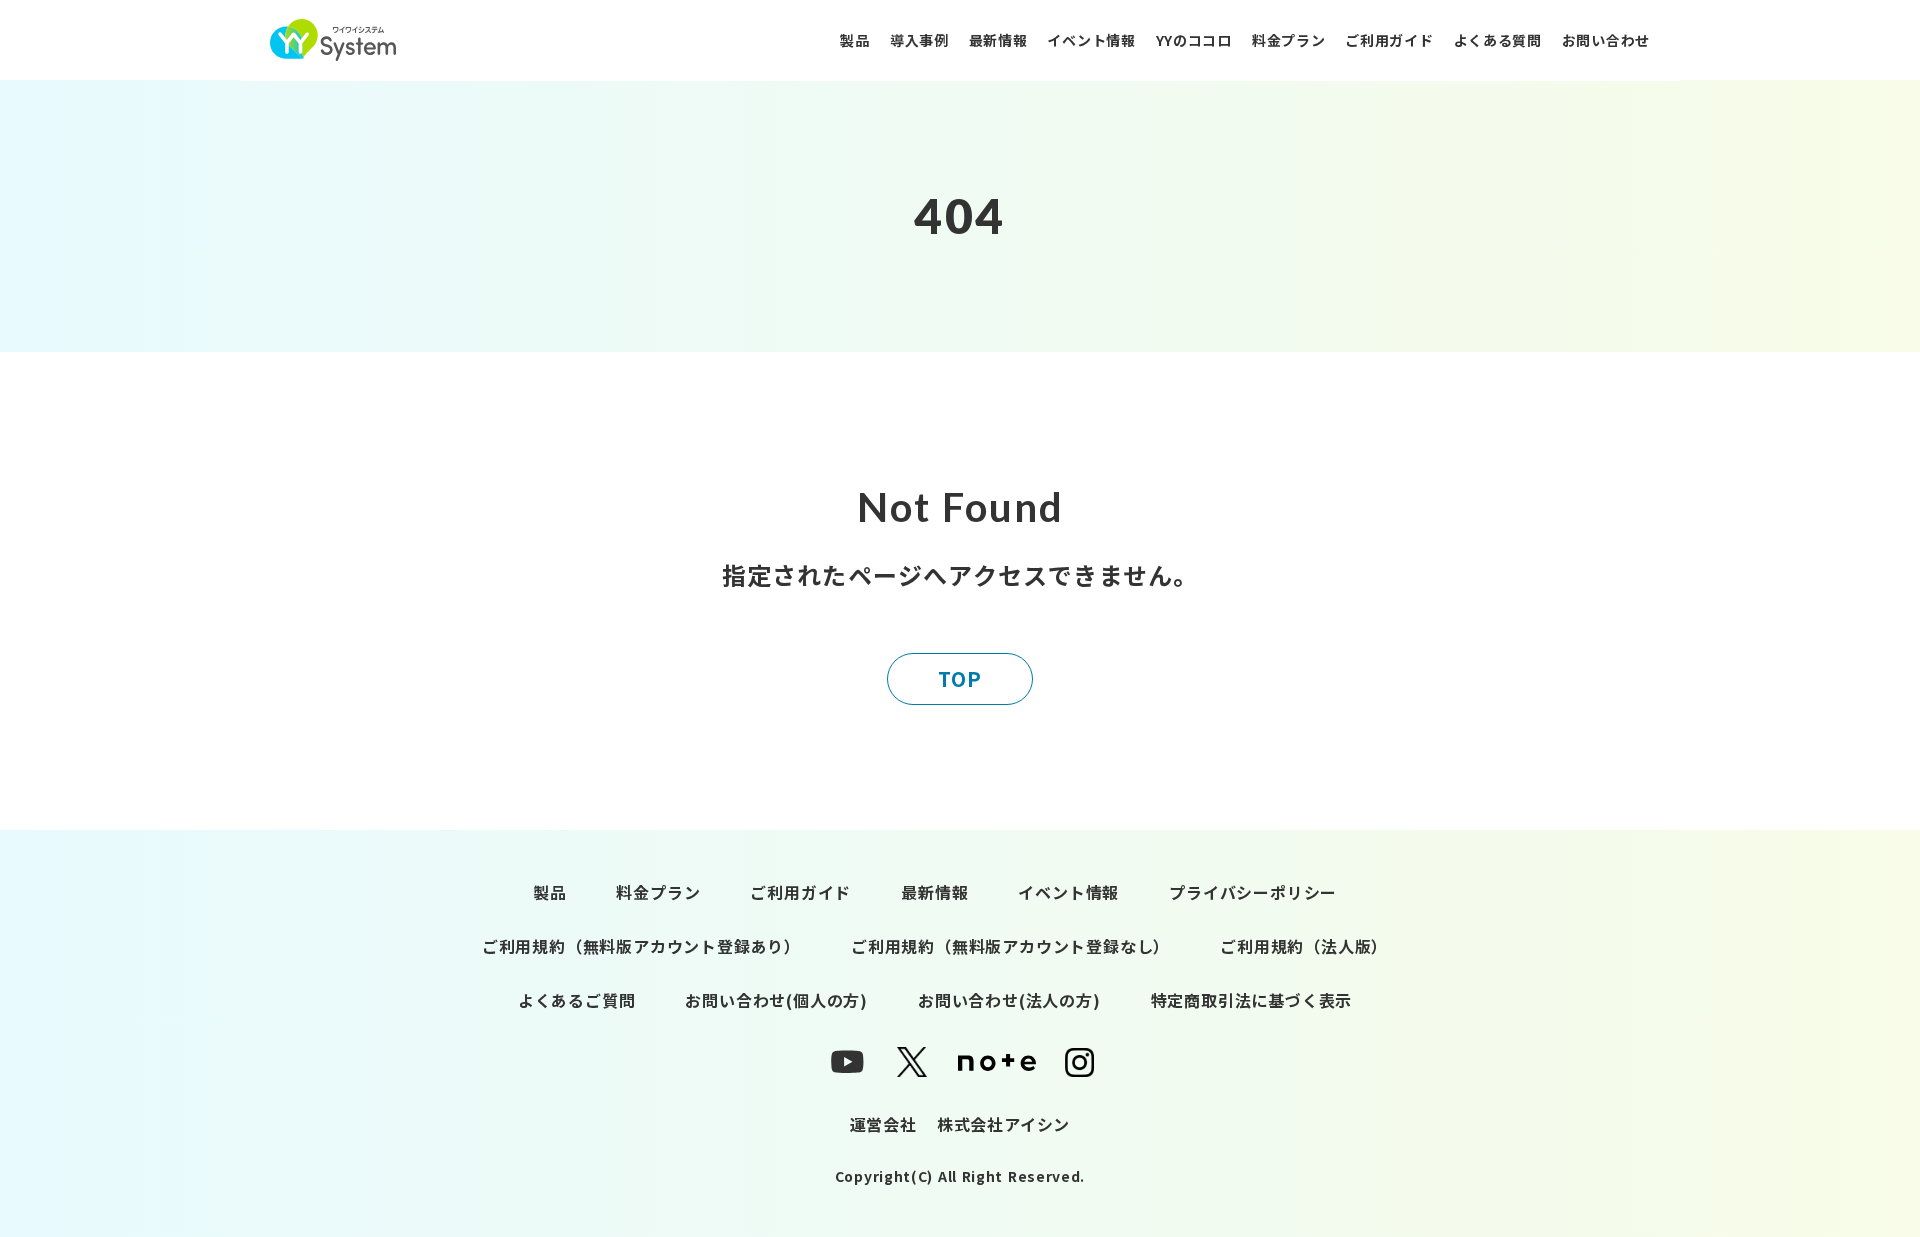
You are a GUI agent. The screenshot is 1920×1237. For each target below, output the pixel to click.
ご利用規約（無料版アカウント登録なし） (1010, 946)
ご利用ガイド (1389, 40)
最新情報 (998, 40)
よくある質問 (1498, 40)
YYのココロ (1194, 40)
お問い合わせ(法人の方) (1009, 1000)
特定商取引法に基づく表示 (1252, 1000)
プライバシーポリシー (1253, 892)
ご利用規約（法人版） (1304, 946)
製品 (854, 40)
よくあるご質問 (577, 1000)
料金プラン (1289, 40)
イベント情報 (1091, 40)
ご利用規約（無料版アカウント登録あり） (641, 946)
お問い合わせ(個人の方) (776, 1000)
